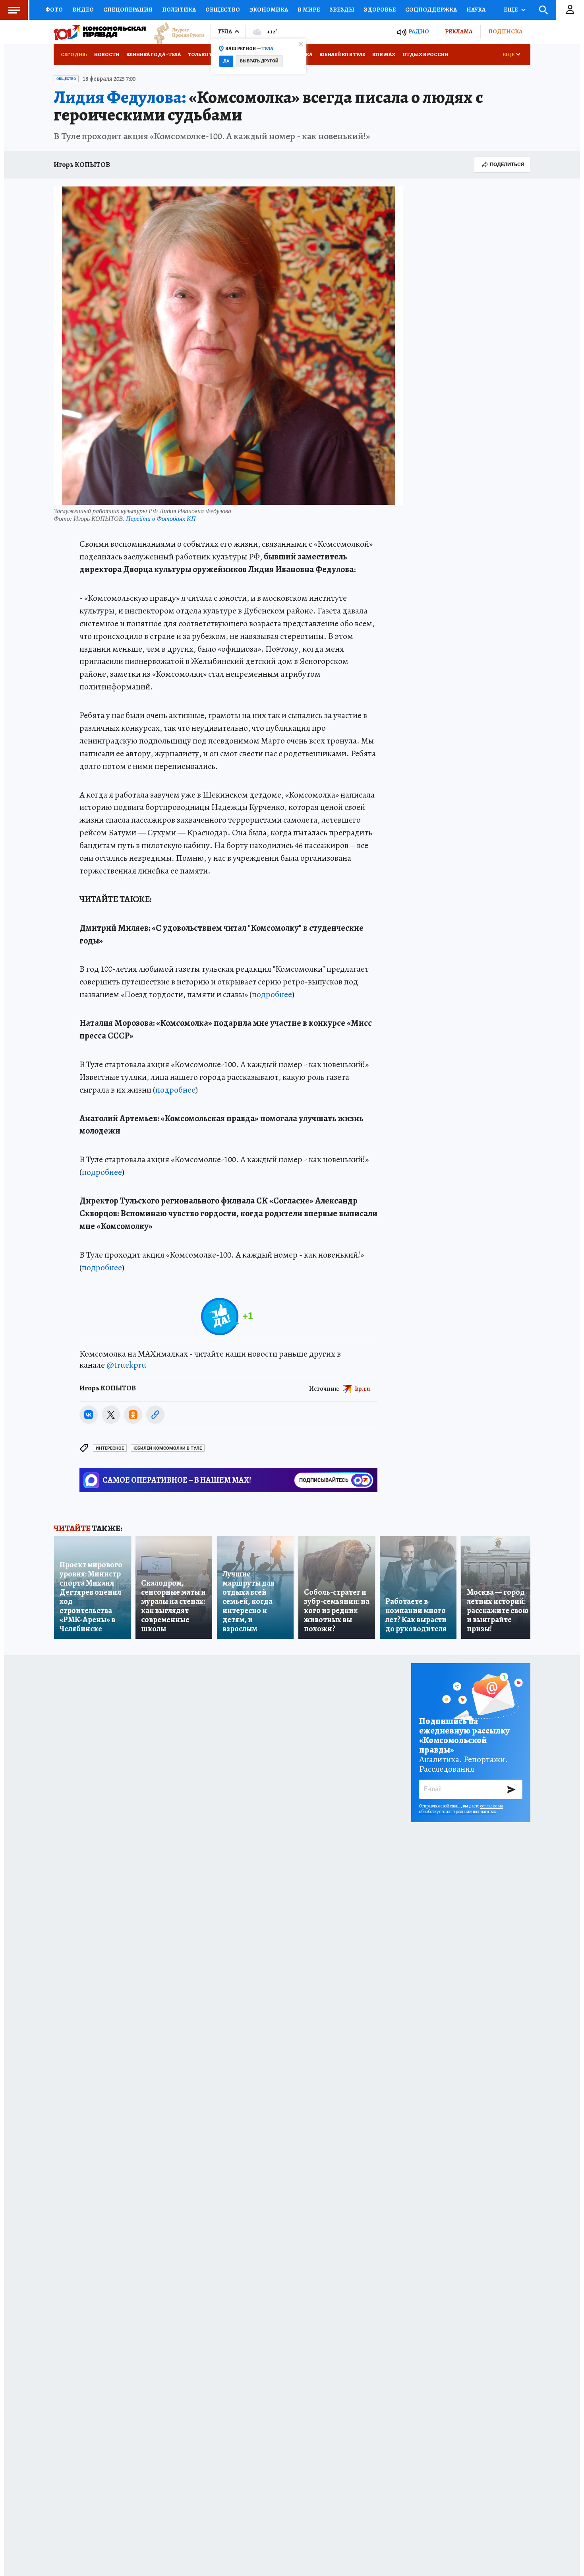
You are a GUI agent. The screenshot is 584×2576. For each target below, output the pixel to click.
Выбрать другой (259, 61)
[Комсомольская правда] (100, 32)
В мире (309, 10)
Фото (54, 10)
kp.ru (363, 1388)
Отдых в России (425, 54)
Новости (107, 54)
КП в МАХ (384, 54)
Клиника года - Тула (154, 54)
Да (226, 61)
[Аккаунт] (570, 10)
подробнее (272, 994)
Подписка (505, 31)
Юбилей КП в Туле (342, 54)
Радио (419, 32)
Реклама (459, 31)
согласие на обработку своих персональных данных (461, 1809)
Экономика (269, 10)
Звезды (342, 10)
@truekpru (126, 1365)
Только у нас (206, 54)
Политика (179, 10)
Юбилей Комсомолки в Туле (168, 1448)
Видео (83, 10)
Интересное (110, 1448)
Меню (14, 10)
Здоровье (380, 10)
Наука (476, 10)
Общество (223, 10)
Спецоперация (128, 10)
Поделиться (507, 164)
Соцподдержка (431, 10)
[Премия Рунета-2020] (175, 32)
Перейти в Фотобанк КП (161, 518)
